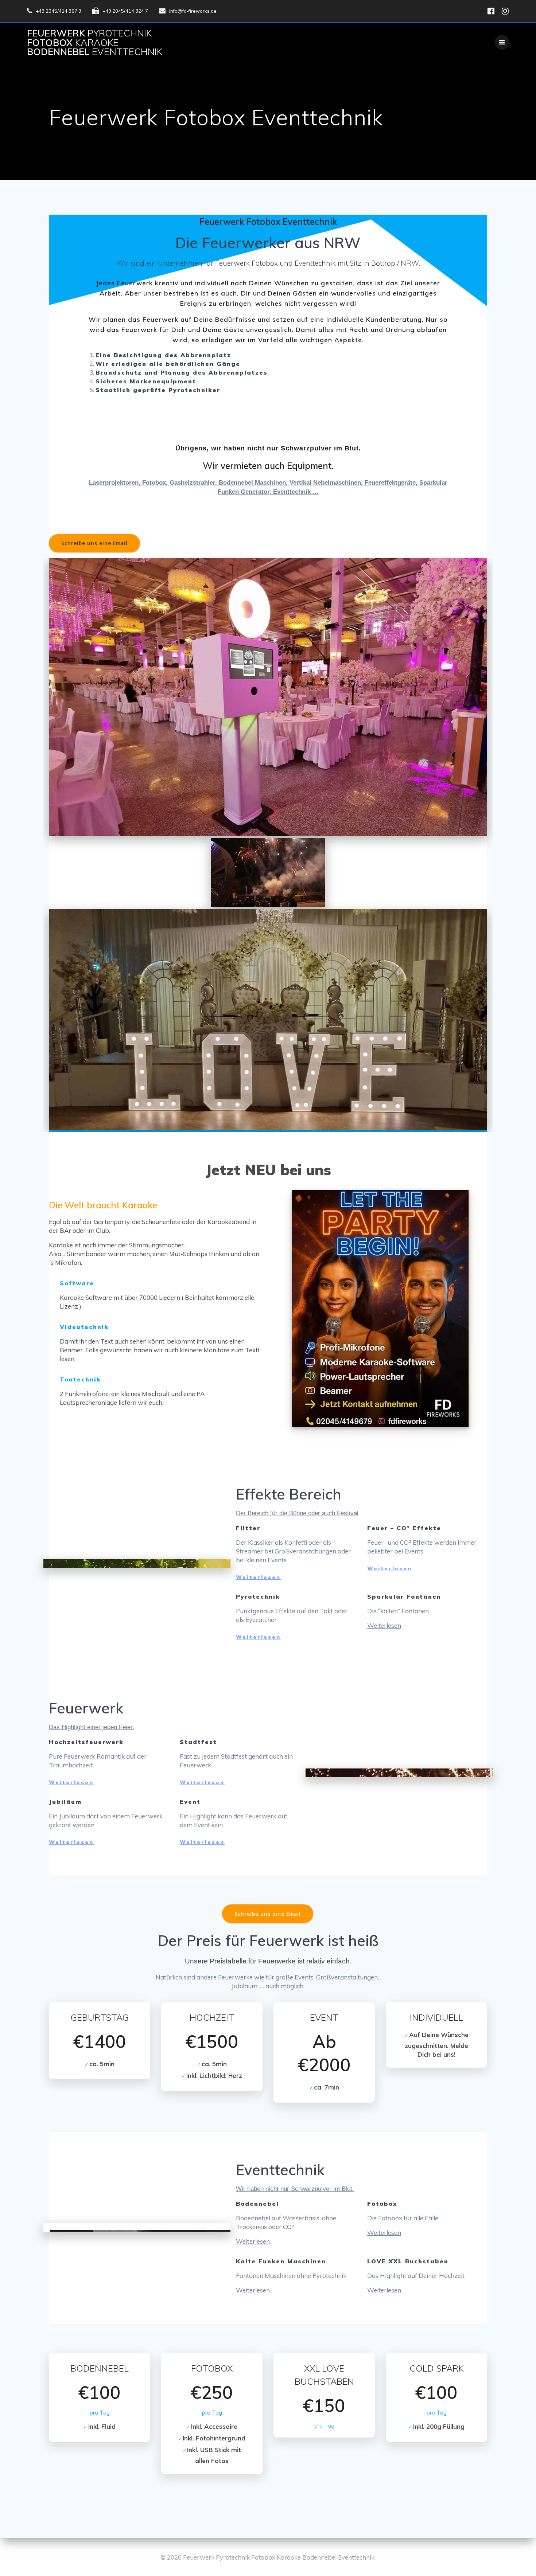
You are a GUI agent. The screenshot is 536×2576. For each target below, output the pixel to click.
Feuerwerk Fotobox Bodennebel (95, 42)
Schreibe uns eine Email (94, 543)
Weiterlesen (258, 1577)
